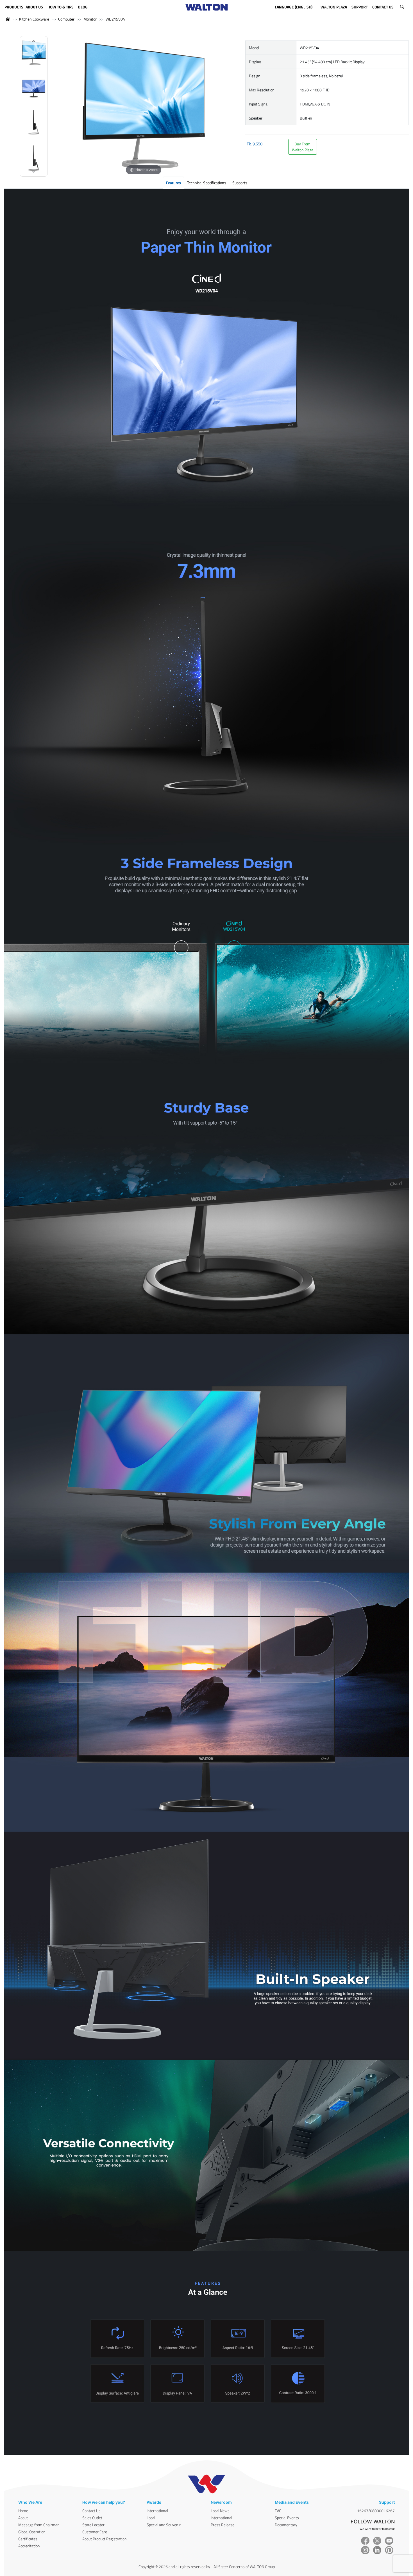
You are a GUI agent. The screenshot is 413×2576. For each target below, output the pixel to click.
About (23, 2518)
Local (151, 2518)
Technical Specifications (207, 183)
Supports (240, 183)
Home (23, 2511)
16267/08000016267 (376, 2511)
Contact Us (91, 2511)
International (157, 2511)
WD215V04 (115, 19)
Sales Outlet (92, 2518)
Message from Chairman (39, 2525)
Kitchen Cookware (34, 19)
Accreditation (29, 2546)
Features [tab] (173, 183)
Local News (220, 2511)
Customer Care (95, 2532)
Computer (66, 19)
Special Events (287, 2518)
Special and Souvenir (164, 2525)
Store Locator (93, 2525)
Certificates (28, 2539)
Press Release (223, 2525)
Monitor (90, 19)
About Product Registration (105, 2539)
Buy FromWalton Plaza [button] (303, 147)
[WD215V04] (34, 54)
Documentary (286, 2525)
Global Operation (32, 2532)
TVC (278, 2511)
